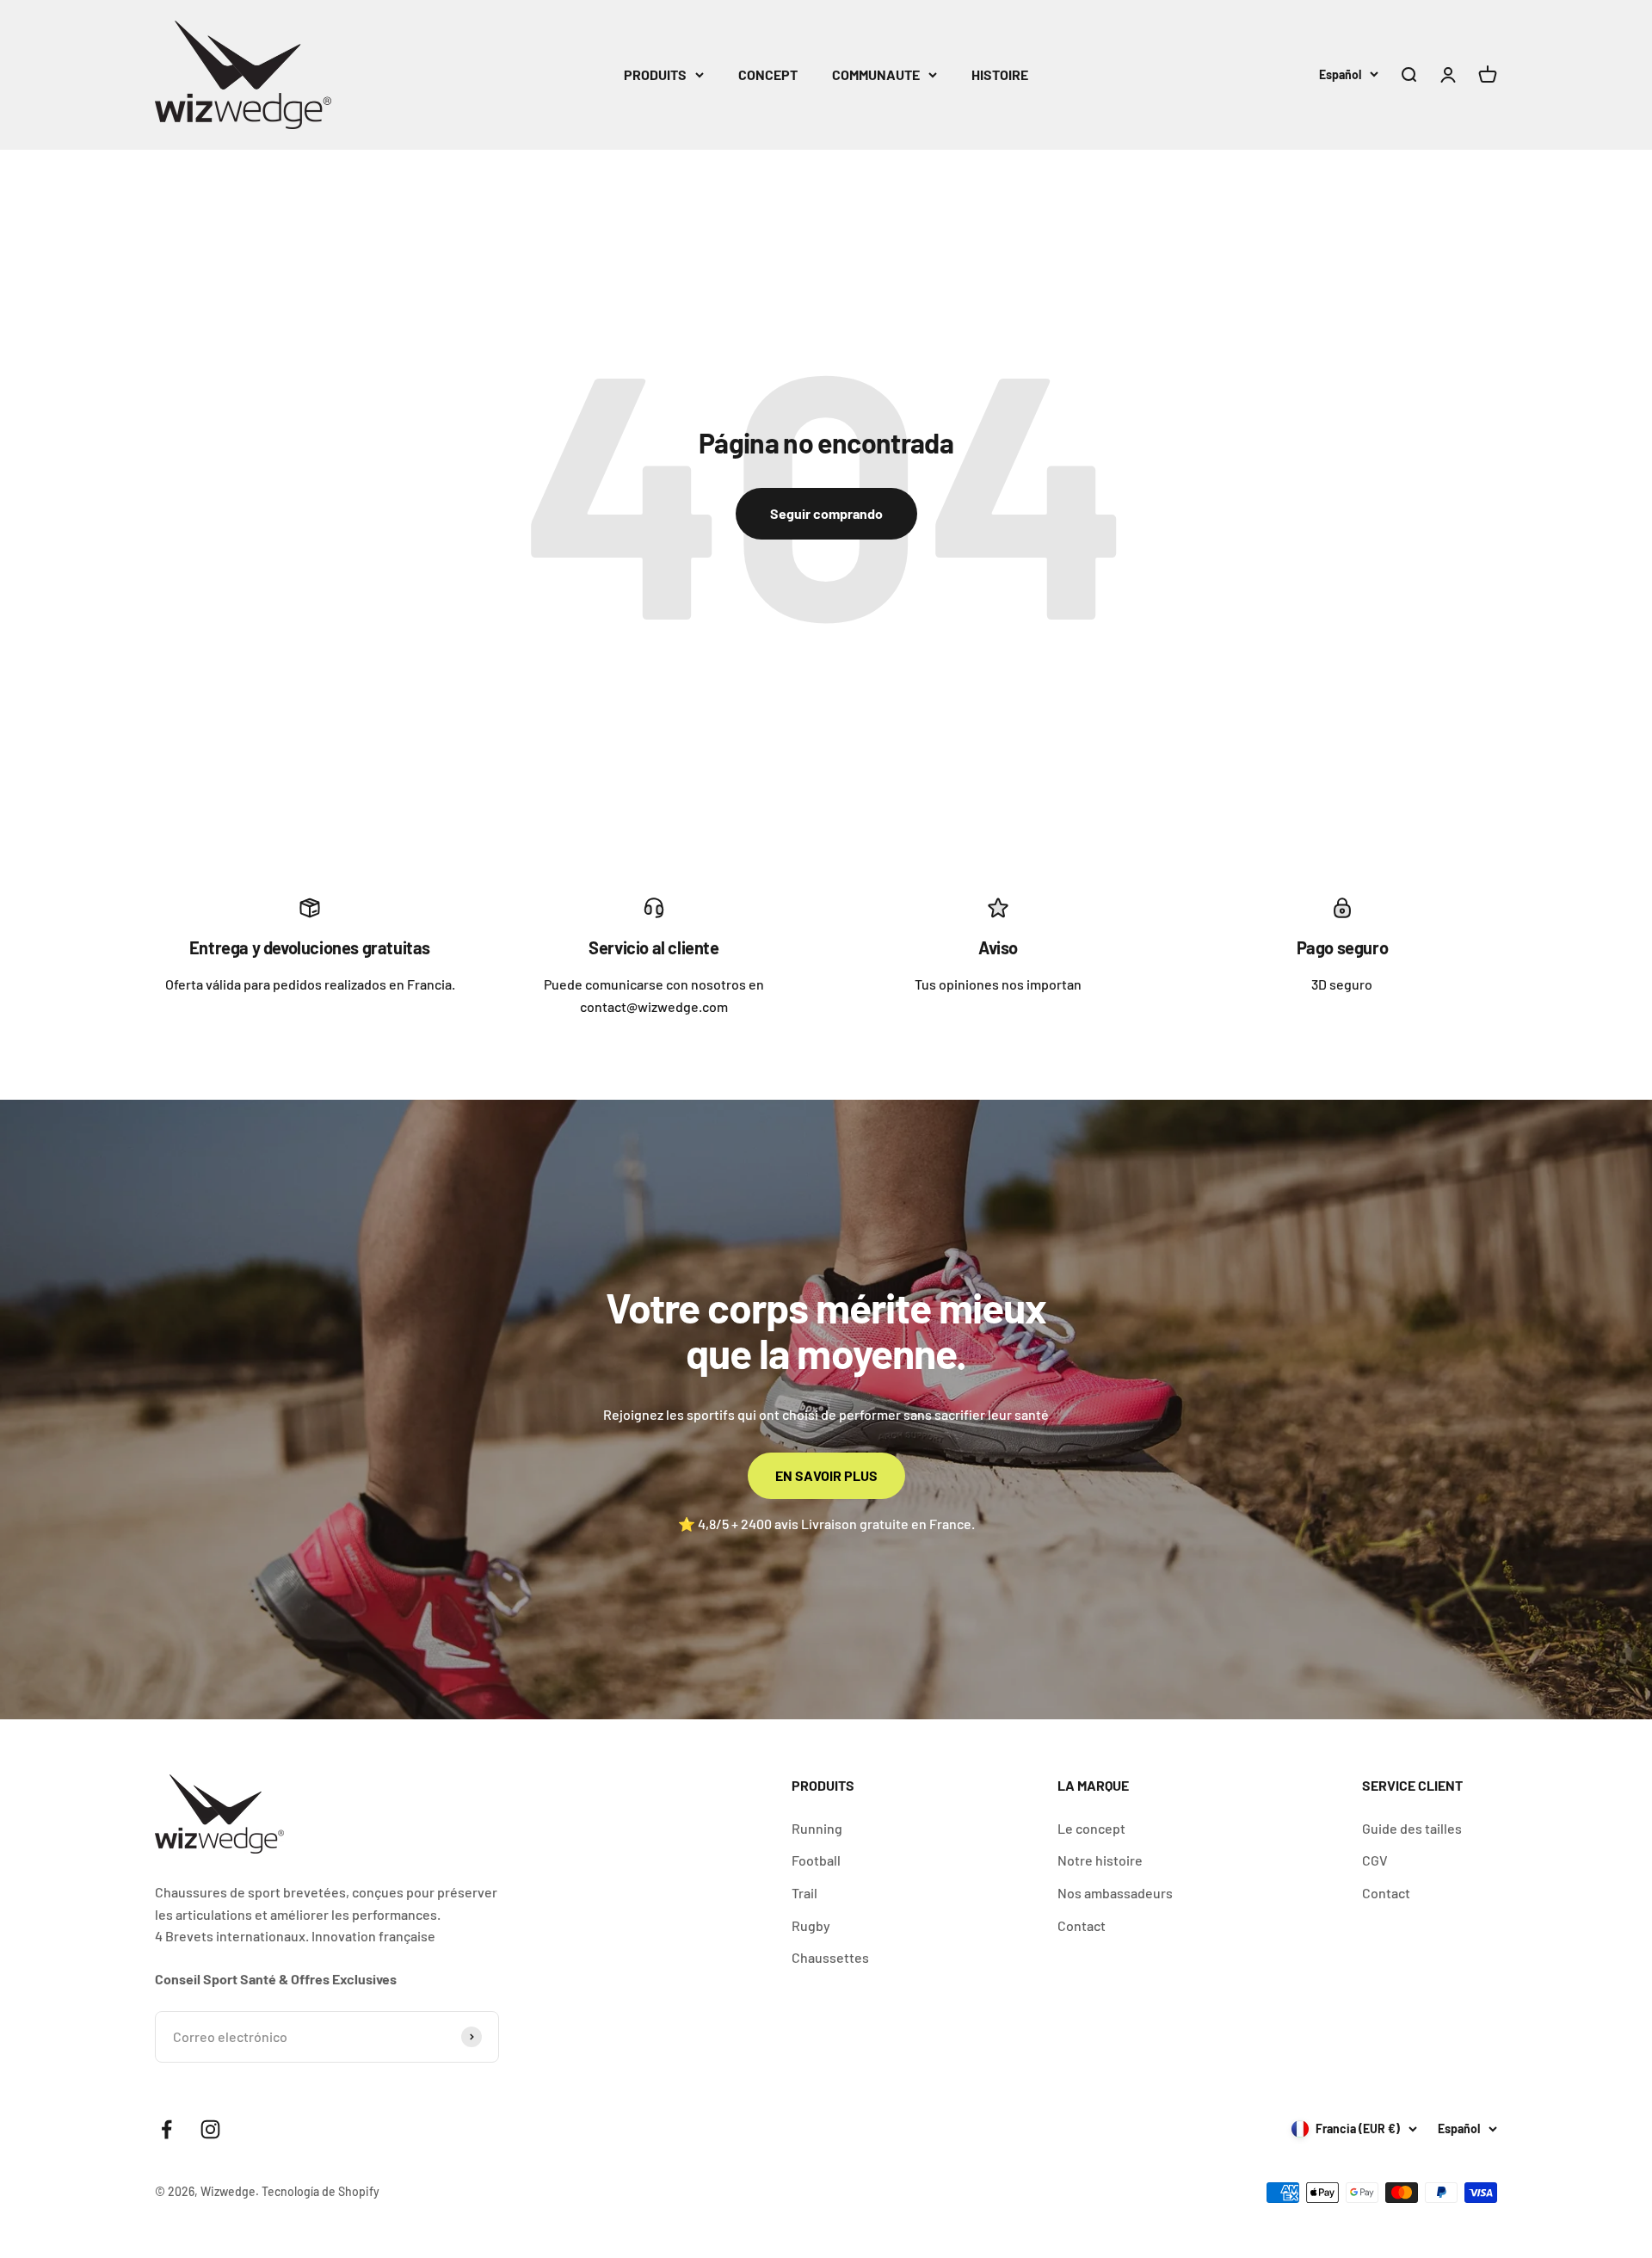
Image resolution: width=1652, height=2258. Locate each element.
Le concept (1091, 1828)
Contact (1082, 1925)
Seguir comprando (826, 513)
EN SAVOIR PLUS (826, 1475)
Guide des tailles (1412, 1828)
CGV (1375, 1860)
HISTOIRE (1000, 74)
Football (816, 1860)
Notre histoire (1100, 1860)
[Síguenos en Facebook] (166, 2129)
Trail (804, 1893)
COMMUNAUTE (876, 74)
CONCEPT (768, 74)
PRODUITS (655, 74)
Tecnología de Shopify (321, 2191)
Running (817, 1828)
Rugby (811, 1925)
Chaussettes (830, 1957)
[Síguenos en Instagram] (210, 2129)
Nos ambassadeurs (1115, 1893)
